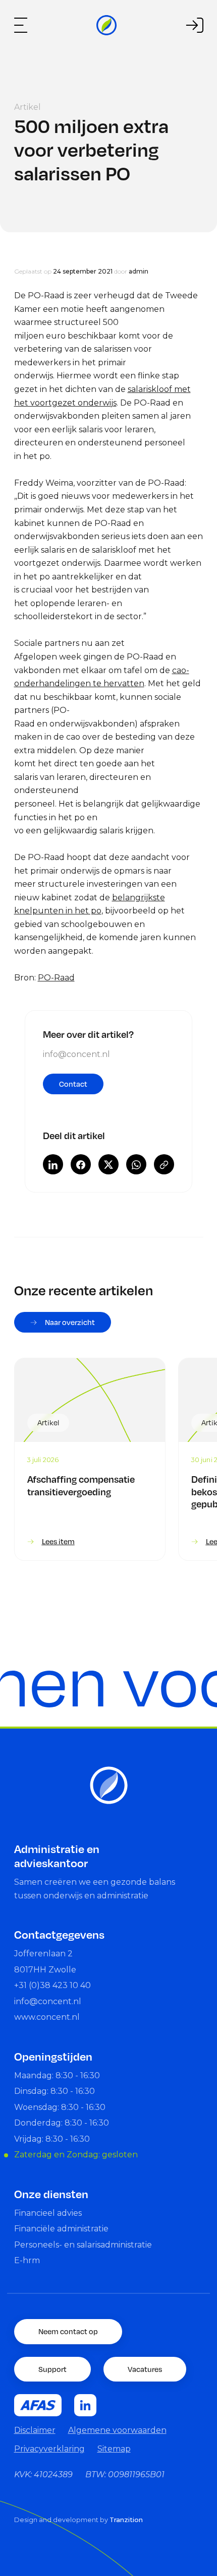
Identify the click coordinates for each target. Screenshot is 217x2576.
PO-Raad (56, 978)
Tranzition (126, 2520)
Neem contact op (68, 2331)
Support (52, 2369)
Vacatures (145, 2369)
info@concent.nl (76, 1054)
